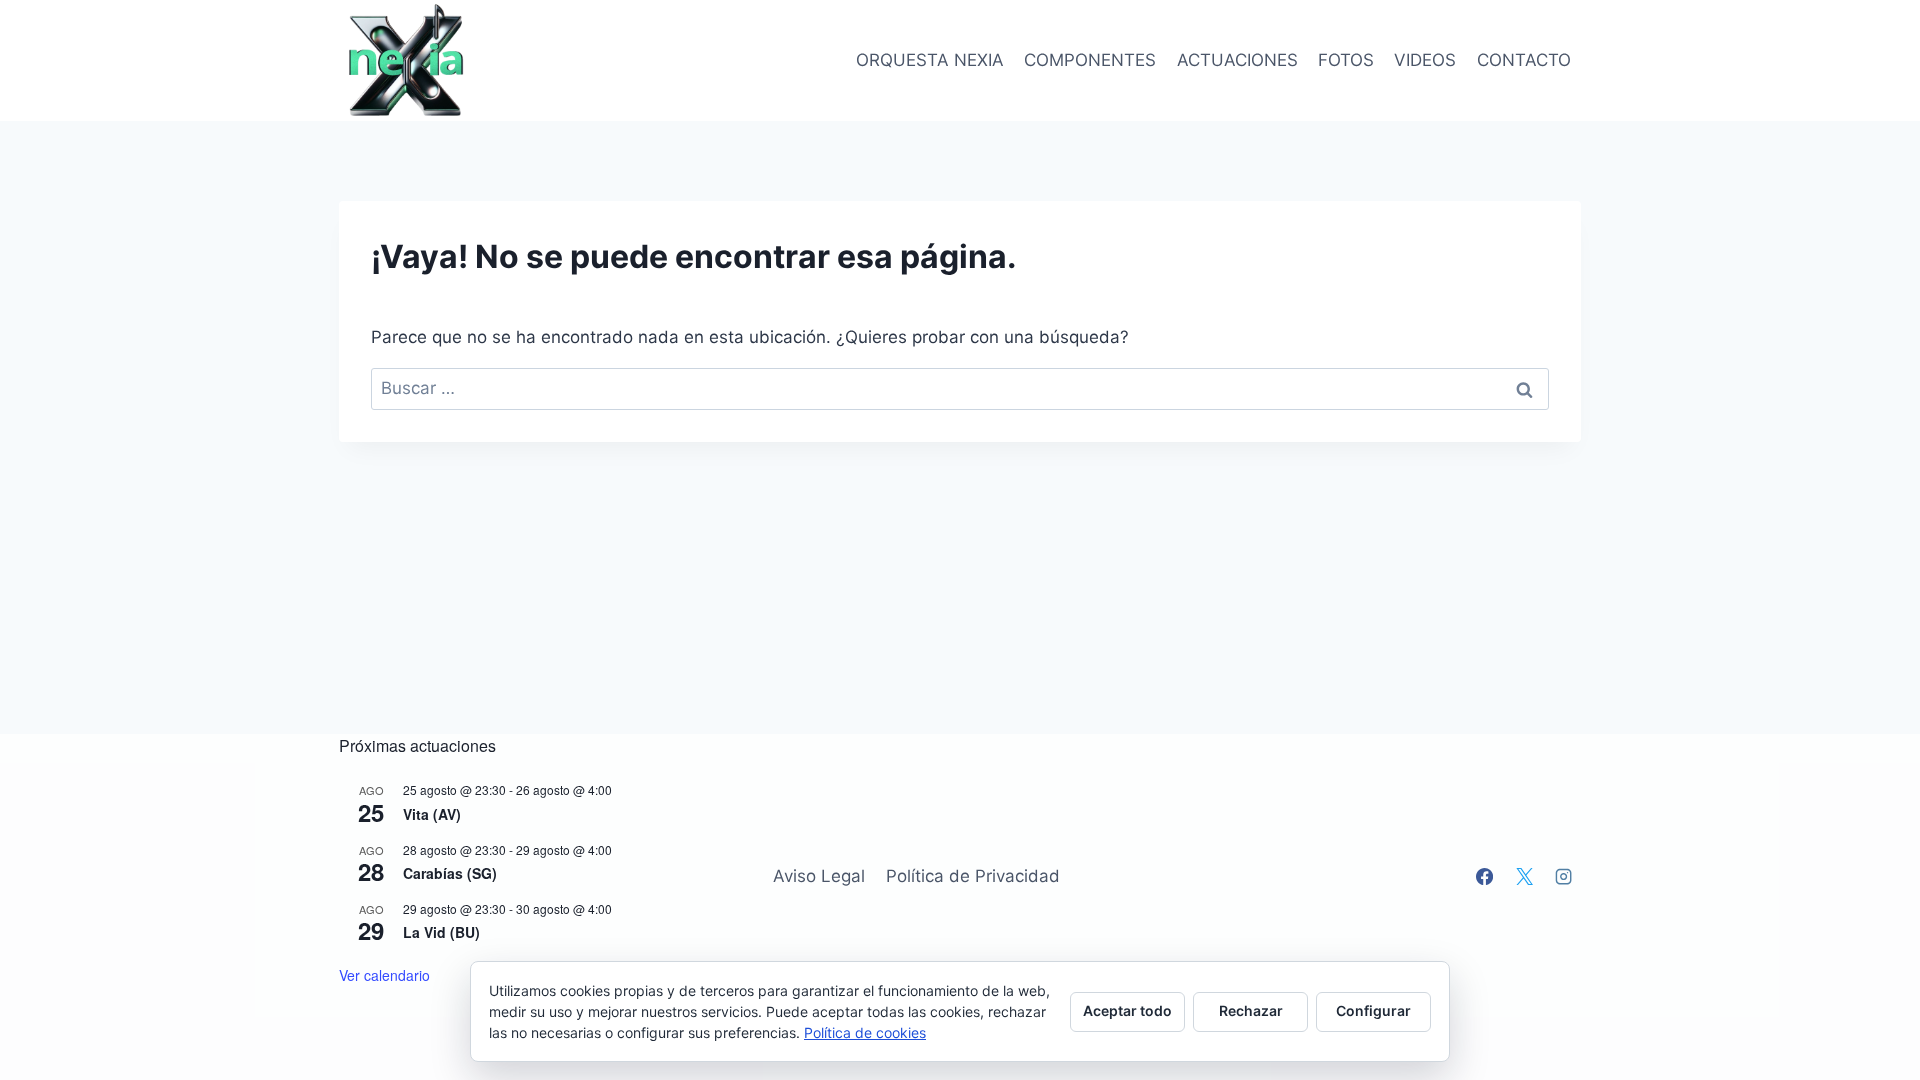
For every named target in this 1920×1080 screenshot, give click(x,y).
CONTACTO (1524, 60)
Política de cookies (865, 1032)
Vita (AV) (432, 814)
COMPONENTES (1090, 60)
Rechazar (1251, 1010)
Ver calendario (384, 975)
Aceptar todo (1127, 1010)
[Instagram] (1564, 876)
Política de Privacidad (973, 876)
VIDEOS (1425, 60)
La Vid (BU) (441, 932)
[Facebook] (1485, 876)
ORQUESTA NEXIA (930, 60)
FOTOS (1346, 60)
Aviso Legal (819, 876)
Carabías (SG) (450, 873)
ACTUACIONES (1237, 60)
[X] (1524, 876)
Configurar (1373, 1010)
